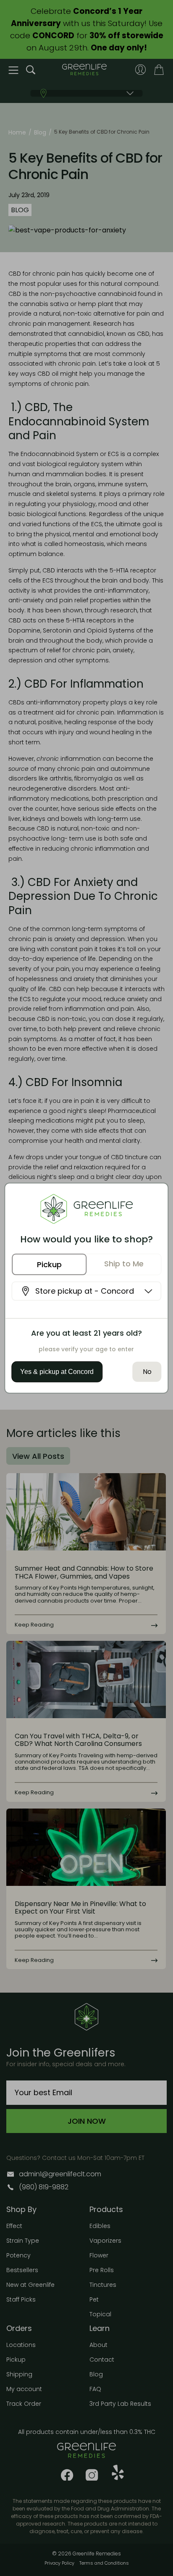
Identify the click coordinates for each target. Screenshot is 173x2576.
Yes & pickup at (57, 1372)
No (147, 1372)
